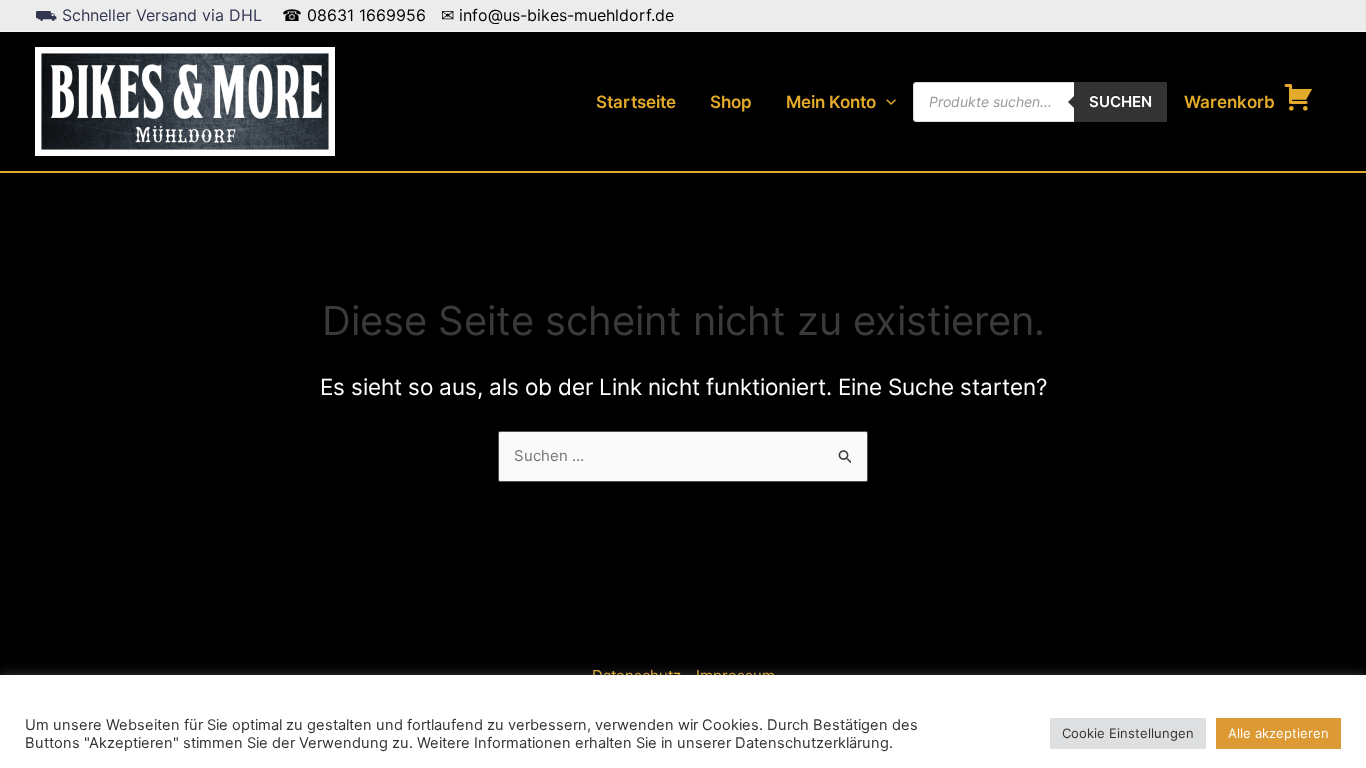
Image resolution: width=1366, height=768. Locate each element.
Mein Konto (831, 102)
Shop (731, 102)
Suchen (1120, 101)
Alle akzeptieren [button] (1278, 733)
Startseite (636, 102)
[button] (886, 102)
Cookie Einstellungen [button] (1128, 733)
